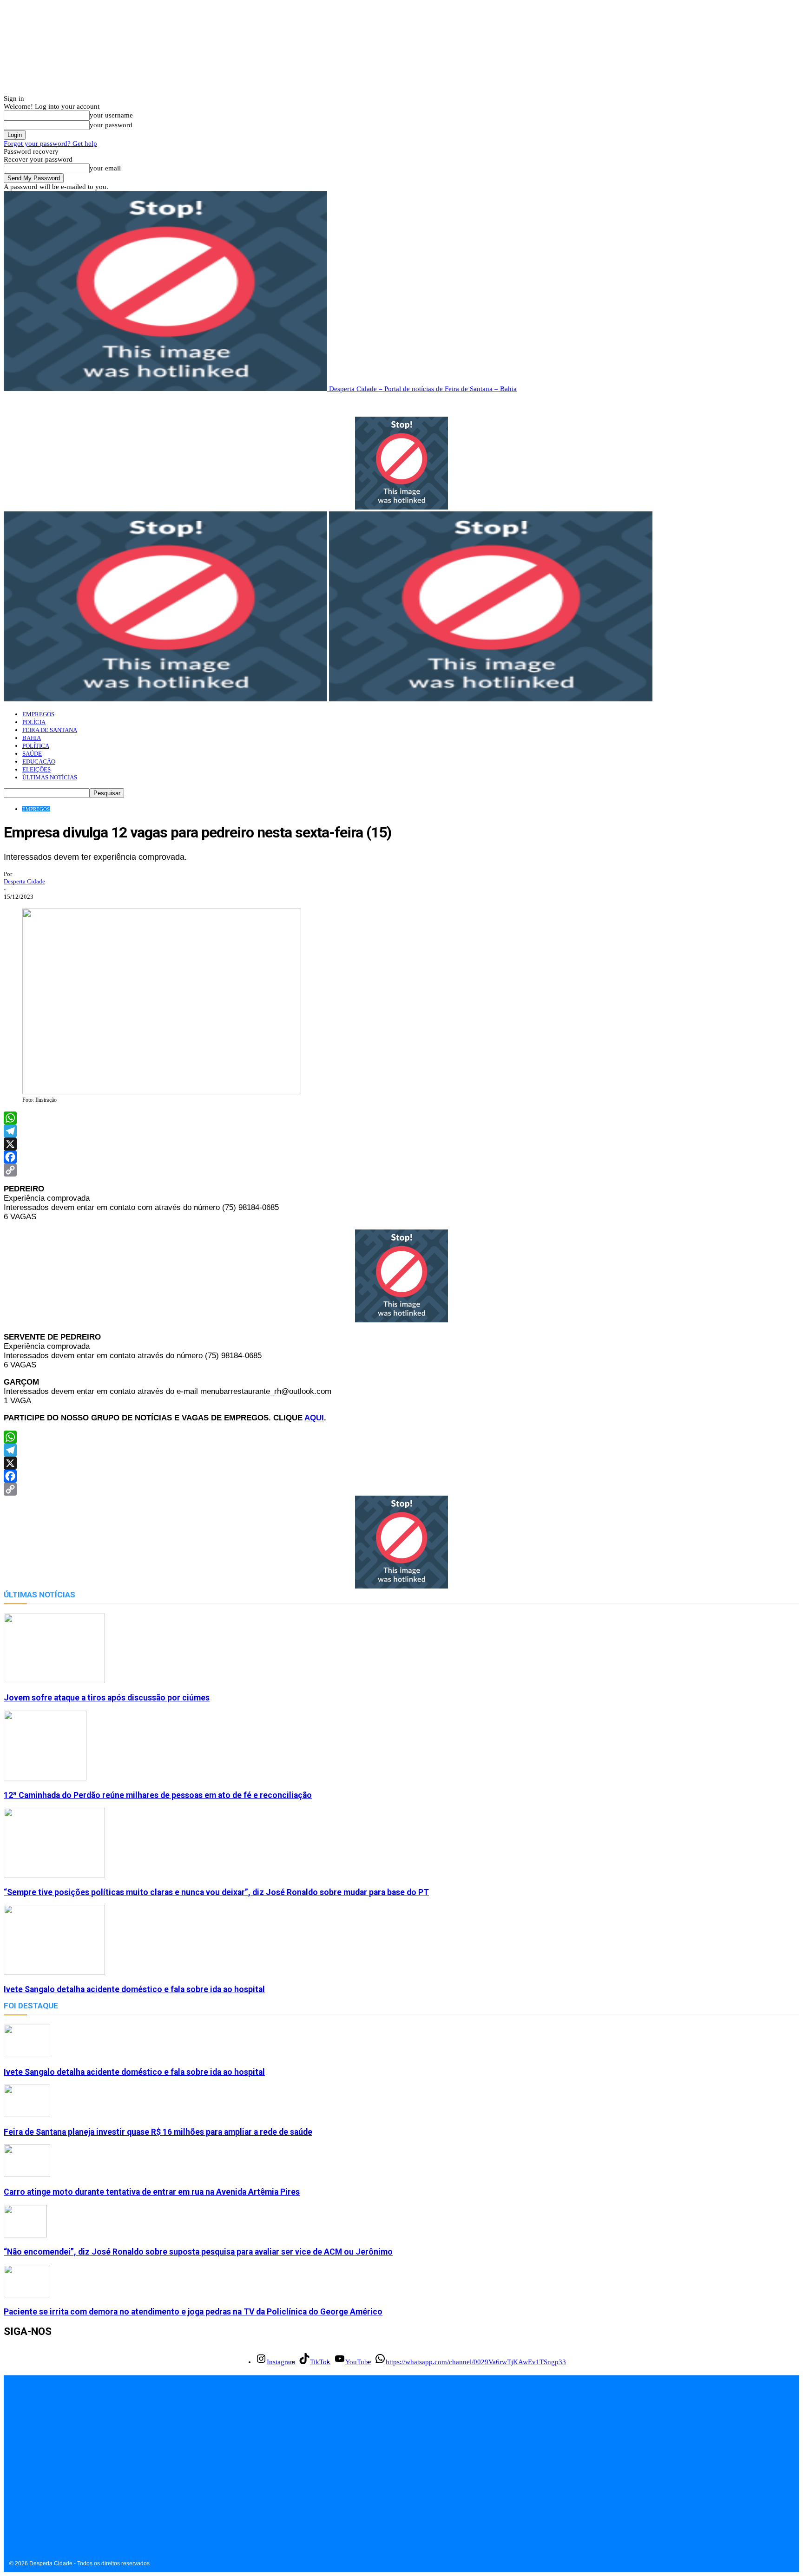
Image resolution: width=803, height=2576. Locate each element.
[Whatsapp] (75, 2493)
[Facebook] (401, 1157)
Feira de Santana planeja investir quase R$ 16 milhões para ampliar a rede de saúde (158, 2132)
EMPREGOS (38, 714)
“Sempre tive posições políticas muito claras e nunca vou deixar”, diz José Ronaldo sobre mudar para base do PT (216, 1892)
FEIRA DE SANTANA (50, 730)
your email (105, 168)
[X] (401, 1144)
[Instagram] (12, 2493)
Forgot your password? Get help (50, 144)
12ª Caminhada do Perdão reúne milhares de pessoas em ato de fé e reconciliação (158, 1795)
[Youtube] (54, 2493)
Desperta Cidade (24, 881)
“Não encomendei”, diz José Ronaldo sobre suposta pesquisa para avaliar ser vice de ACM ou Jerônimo (198, 2252)
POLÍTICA (36, 746)
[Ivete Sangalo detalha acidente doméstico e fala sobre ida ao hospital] (54, 1972)
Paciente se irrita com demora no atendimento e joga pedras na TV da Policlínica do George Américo (193, 2312)
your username (111, 115)
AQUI (314, 1418)
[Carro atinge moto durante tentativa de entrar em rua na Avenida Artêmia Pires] (27, 2175)
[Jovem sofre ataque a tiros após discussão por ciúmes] (54, 1681)
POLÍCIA (34, 722)
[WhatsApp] (401, 1118)
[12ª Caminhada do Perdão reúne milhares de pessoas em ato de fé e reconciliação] (45, 1778)
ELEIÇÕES (36, 769)
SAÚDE (32, 754)
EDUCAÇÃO (39, 762)
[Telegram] (401, 1131)
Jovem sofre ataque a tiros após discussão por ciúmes (107, 1698)
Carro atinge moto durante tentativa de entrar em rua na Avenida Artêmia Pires (152, 2192)
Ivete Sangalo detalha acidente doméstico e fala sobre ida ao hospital (134, 1989)
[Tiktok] (33, 2493)
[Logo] (166, 699)
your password (111, 125)
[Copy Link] (401, 1170)
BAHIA (32, 738)
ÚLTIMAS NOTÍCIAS (50, 777)
